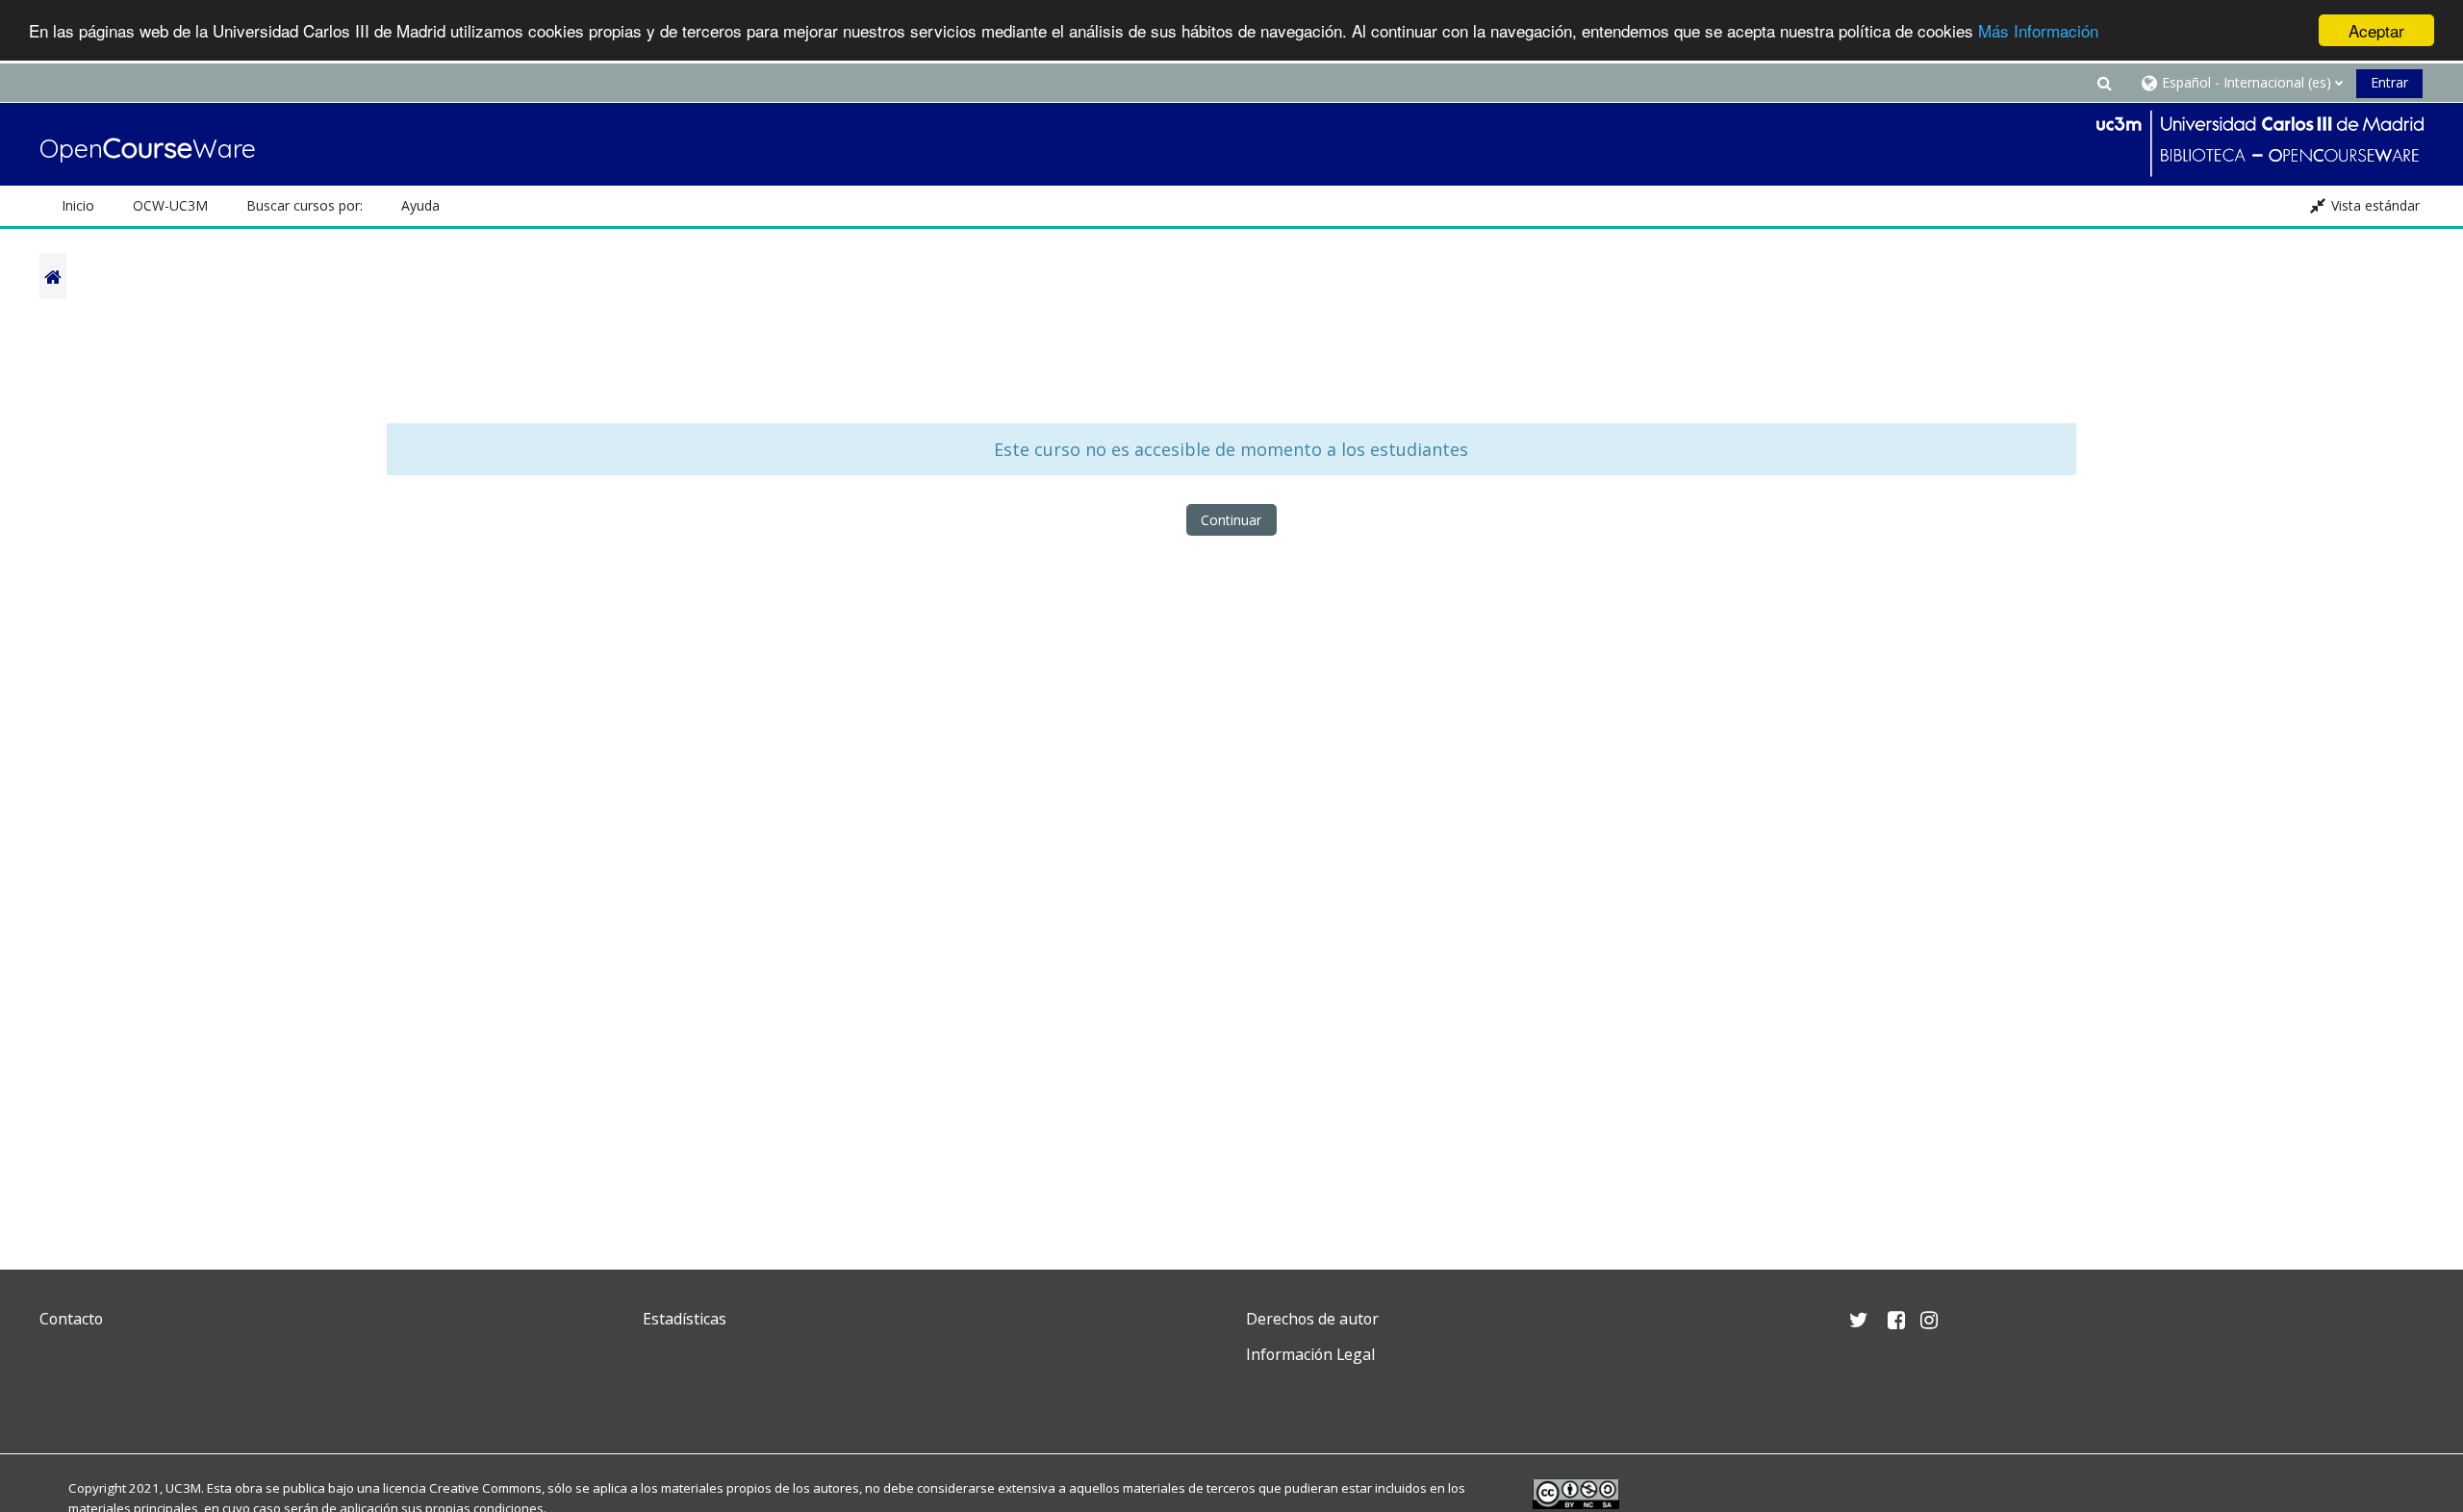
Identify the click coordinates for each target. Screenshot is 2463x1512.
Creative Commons (485, 1488)
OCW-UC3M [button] (170, 205)
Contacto (71, 1319)
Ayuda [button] (420, 205)
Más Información (2038, 31)
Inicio (78, 205)
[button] (2104, 82)
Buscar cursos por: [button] (305, 205)
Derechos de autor (1312, 1319)
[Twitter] (59, 1400)
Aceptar (2376, 30)
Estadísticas (685, 1319)
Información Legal (1310, 1354)
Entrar (2389, 82)
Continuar (1231, 520)
